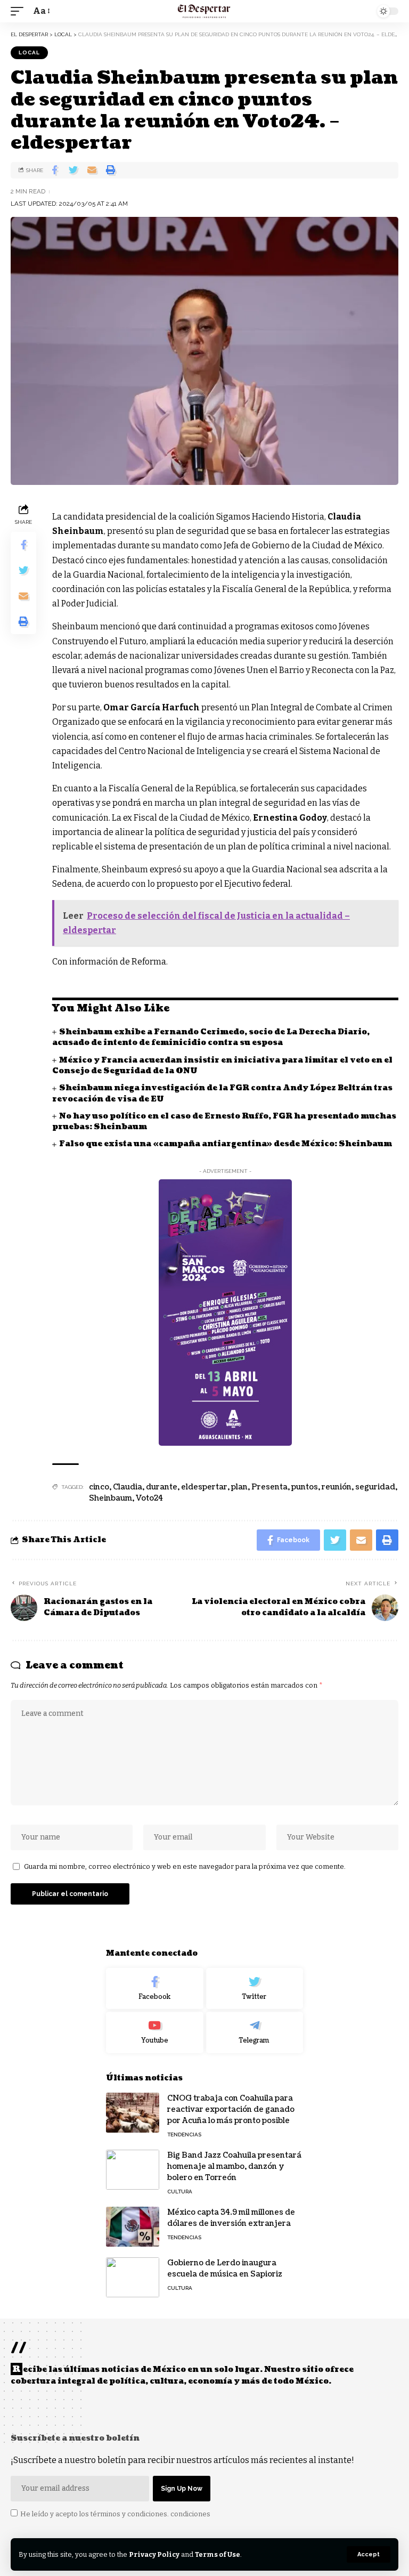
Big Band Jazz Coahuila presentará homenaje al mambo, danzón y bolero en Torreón (234, 2166)
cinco (99, 1487)
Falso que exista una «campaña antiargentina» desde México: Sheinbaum (226, 1144)
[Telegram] (255, 2032)
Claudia (128, 1487)
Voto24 (149, 1498)
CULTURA (180, 2192)
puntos (305, 1487)
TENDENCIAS (184, 2134)
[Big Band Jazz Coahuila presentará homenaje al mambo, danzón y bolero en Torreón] (133, 2170)
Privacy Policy (154, 2554)
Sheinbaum (111, 1498)
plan (239, 1487)
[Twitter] (255, 1989)
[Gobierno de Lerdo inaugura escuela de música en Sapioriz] (133, 2277)
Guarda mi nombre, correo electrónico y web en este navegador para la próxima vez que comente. (185, 1866)
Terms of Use (218, 2554)
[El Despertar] (204, 11)
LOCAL (29, 52)
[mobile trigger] (20, 11)
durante (162, 1487)
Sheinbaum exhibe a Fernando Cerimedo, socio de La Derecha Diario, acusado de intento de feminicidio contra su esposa (211, 1037)
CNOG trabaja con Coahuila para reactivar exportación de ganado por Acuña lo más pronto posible (231, 2109)
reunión (337, 1487)
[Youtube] (155, 2032)
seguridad (375, 1487)
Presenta (269, 1487)
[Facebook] (155, 1989)
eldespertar (204, 1487)
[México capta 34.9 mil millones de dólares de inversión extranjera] (133, 2227)
